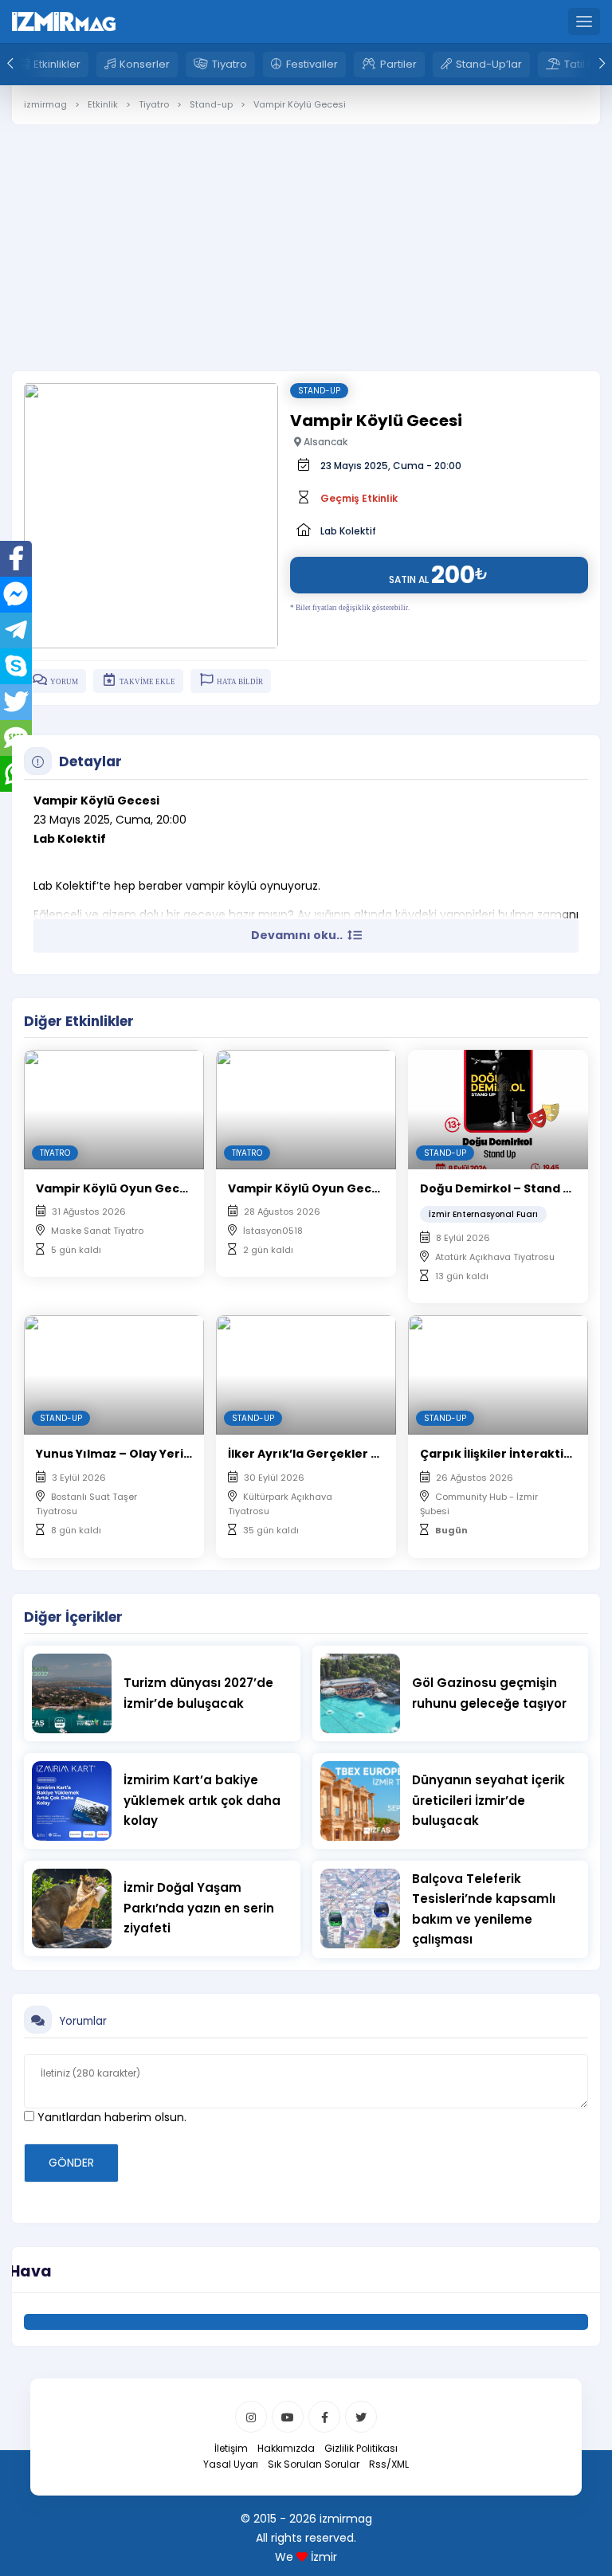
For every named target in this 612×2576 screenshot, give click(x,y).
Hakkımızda (286, 2448)
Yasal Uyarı (231, 2464)
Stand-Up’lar (489, 64)
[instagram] (251, 2417)
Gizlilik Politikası (361, 2448)
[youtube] (288, 2417)
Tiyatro (229, 64)
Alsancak (324, 442)
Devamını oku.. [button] (298, 935)
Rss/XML (389, 2464)
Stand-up (319, 391)
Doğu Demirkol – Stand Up (499, 1188)
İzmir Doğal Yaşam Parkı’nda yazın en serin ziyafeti (199, 1908)
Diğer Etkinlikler (79, 1021)
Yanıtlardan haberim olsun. (110, 2117)
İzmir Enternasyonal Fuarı (483, 1214)
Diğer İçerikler (73, 1617)
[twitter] (361, 2417)
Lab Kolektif (348, 531)
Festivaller (312, 64)
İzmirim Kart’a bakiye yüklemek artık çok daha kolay (202, 1800)
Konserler (145, 64)
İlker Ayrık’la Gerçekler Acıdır (318, 1454)
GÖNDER (71, 2163)
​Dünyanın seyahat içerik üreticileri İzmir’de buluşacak (488, 1800)
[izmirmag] (64, 21)
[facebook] (324, 2417)
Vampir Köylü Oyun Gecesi (116, 1188)
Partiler (398, 64)
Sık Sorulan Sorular (314, 2464)
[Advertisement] (306, 236)
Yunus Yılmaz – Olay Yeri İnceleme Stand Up (168, 1454)
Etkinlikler (57, 64)
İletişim (231, 2448)
